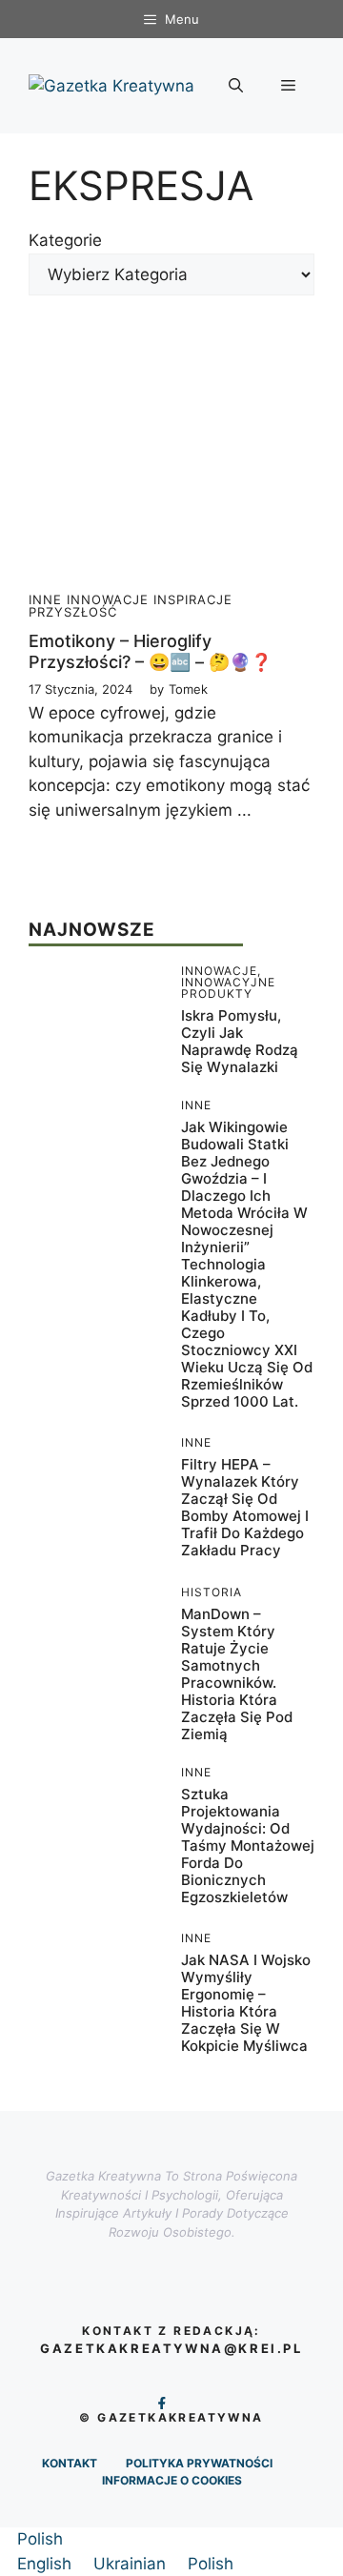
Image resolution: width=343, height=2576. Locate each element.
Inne (45, 599)
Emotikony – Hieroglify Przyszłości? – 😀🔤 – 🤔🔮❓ (150, 651)
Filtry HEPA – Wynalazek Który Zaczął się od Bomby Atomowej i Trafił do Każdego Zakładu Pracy (245, 1507)
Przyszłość (73, 612)
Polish (40, 2539)
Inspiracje (193, 599)
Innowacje (108, 599)
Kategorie (65, 240)
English (47, 2564)
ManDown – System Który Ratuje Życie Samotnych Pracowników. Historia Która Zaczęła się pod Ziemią (237, 1674)
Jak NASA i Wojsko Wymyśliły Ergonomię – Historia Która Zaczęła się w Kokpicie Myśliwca (246, 2003)
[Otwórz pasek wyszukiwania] (236, 86)
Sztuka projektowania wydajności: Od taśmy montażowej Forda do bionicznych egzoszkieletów (248, 1846)
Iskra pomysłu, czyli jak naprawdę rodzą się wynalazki (240, 1041)
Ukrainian (132, 2564)
